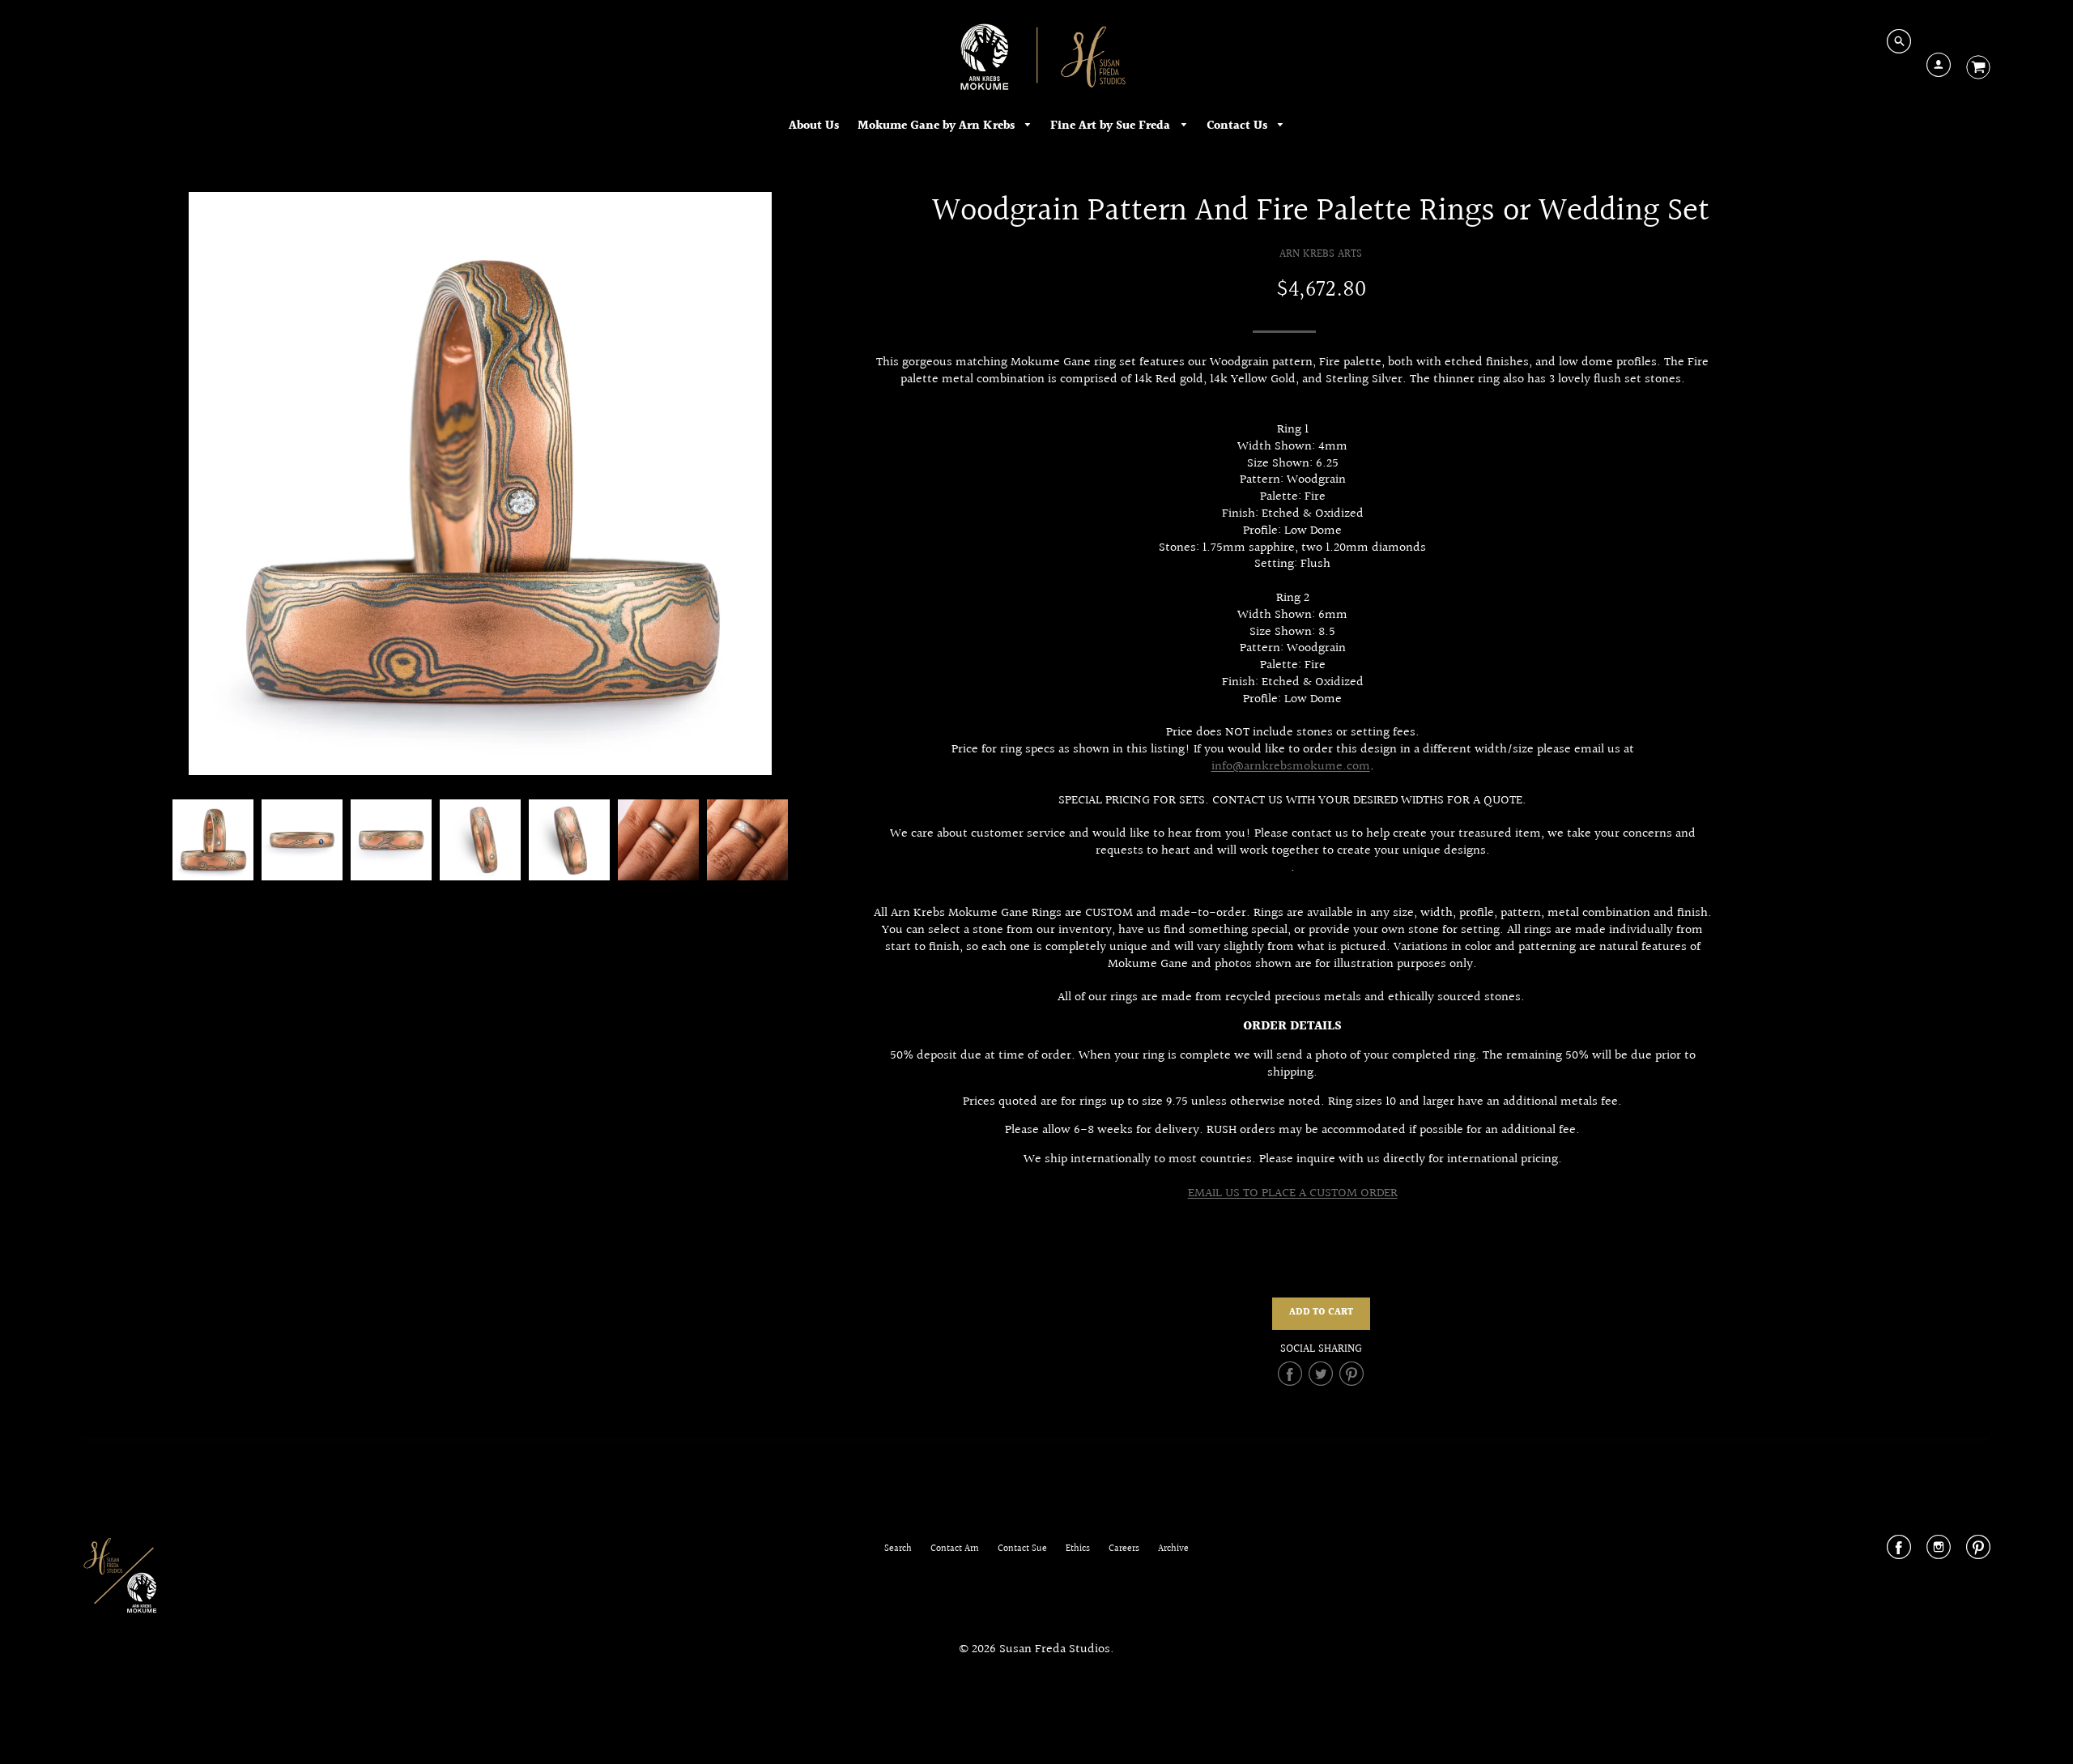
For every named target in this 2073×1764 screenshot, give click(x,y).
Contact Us (1239, 126)
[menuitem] (814, 126)
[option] (480, 484)
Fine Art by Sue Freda (1112, 126)
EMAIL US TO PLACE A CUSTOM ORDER (1293, 1193)
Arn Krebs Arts (1321, 254)
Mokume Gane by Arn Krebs (938, 126)
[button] (1321, 1314)
